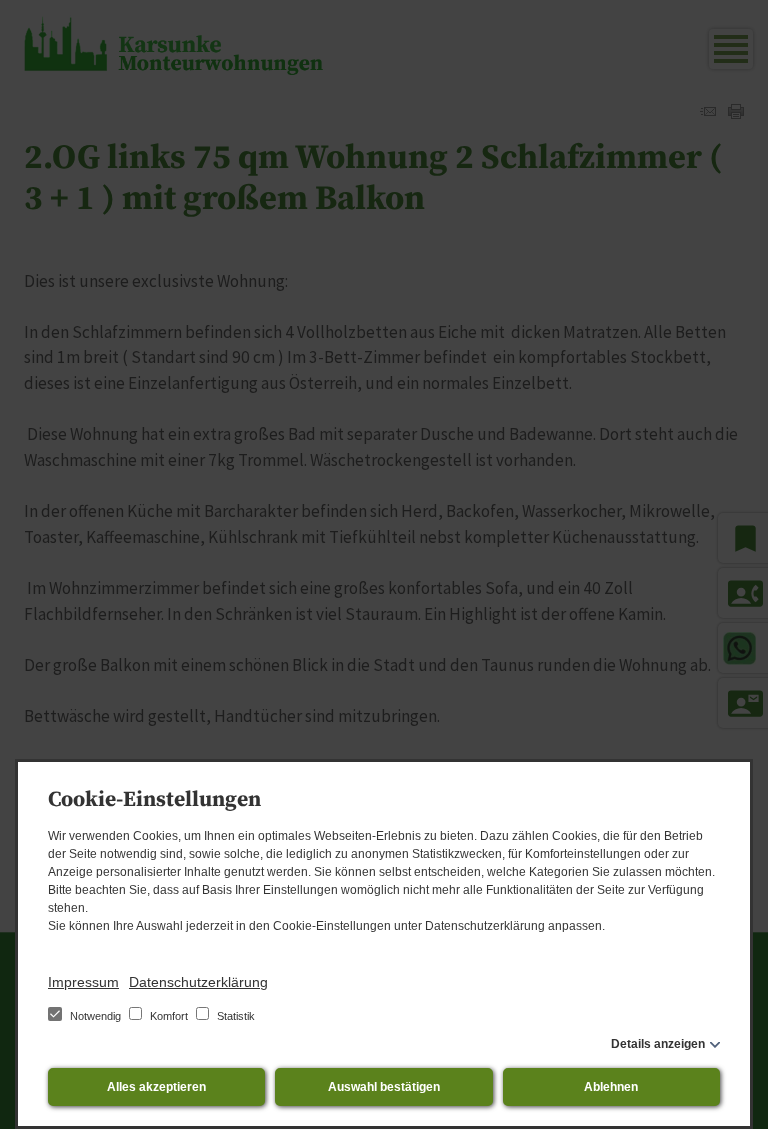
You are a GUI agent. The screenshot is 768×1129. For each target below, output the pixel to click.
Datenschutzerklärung (198, 982)
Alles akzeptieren (156, 1087)
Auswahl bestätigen (384, 1087)
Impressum (83, 982)
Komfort (169, 1016)
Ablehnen (611, 1087)
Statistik (234, 1016)
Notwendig (95, 1016)
